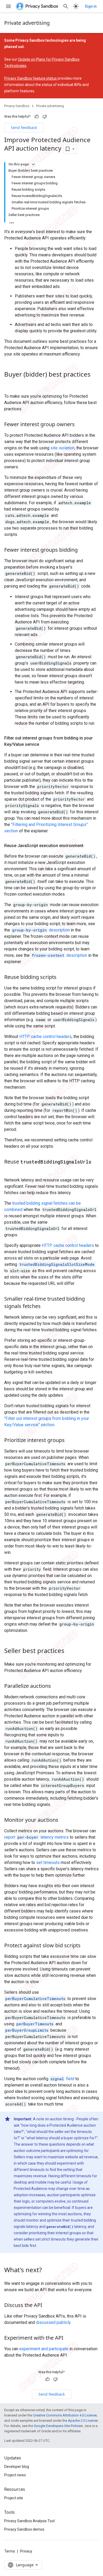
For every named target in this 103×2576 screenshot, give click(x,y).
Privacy (26, 2551)
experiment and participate (44, 2349)
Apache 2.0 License (83, 2421)
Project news (15, 2475)
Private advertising (27, 23)
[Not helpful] (45, 117)
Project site (14, 2498)
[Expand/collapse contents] (33, 164)
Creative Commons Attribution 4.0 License (65, 2415)
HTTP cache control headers (45, 1037)
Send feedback (24, 128)
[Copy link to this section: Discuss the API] (48, 2305)
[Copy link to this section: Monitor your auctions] (64, 1820)
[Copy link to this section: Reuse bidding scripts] (62, 977)
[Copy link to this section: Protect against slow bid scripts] (86, 1946)
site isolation (62, 448)
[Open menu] (8, 6)
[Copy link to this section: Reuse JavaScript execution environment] (89, 846)
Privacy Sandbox (17, 106)
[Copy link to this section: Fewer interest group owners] (80, 425)
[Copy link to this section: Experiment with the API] (69, 2338)
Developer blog (17, 2467)
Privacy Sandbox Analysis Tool (29, 2521)
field (62, 2079)
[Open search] (66, 6)
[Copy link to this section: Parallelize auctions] (56, 1686)
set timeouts (48, 1863)
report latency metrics (36, 1837)
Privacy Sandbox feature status (31, 78)
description (41, 930)
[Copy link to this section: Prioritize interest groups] (70, 1440)
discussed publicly (53, 2322)
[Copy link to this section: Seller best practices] (70, 1651)
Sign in (91, 6)
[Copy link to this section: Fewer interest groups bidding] (83, 550)
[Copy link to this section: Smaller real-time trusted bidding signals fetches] (46, 1306)
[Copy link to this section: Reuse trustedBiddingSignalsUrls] (10, 1169)
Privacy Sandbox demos (24, 2529)
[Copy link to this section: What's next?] (47, 2270)
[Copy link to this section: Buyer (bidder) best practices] (10, 383)
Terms (10, 2551)
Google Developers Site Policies (58, 2426)
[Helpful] (37, 117)
